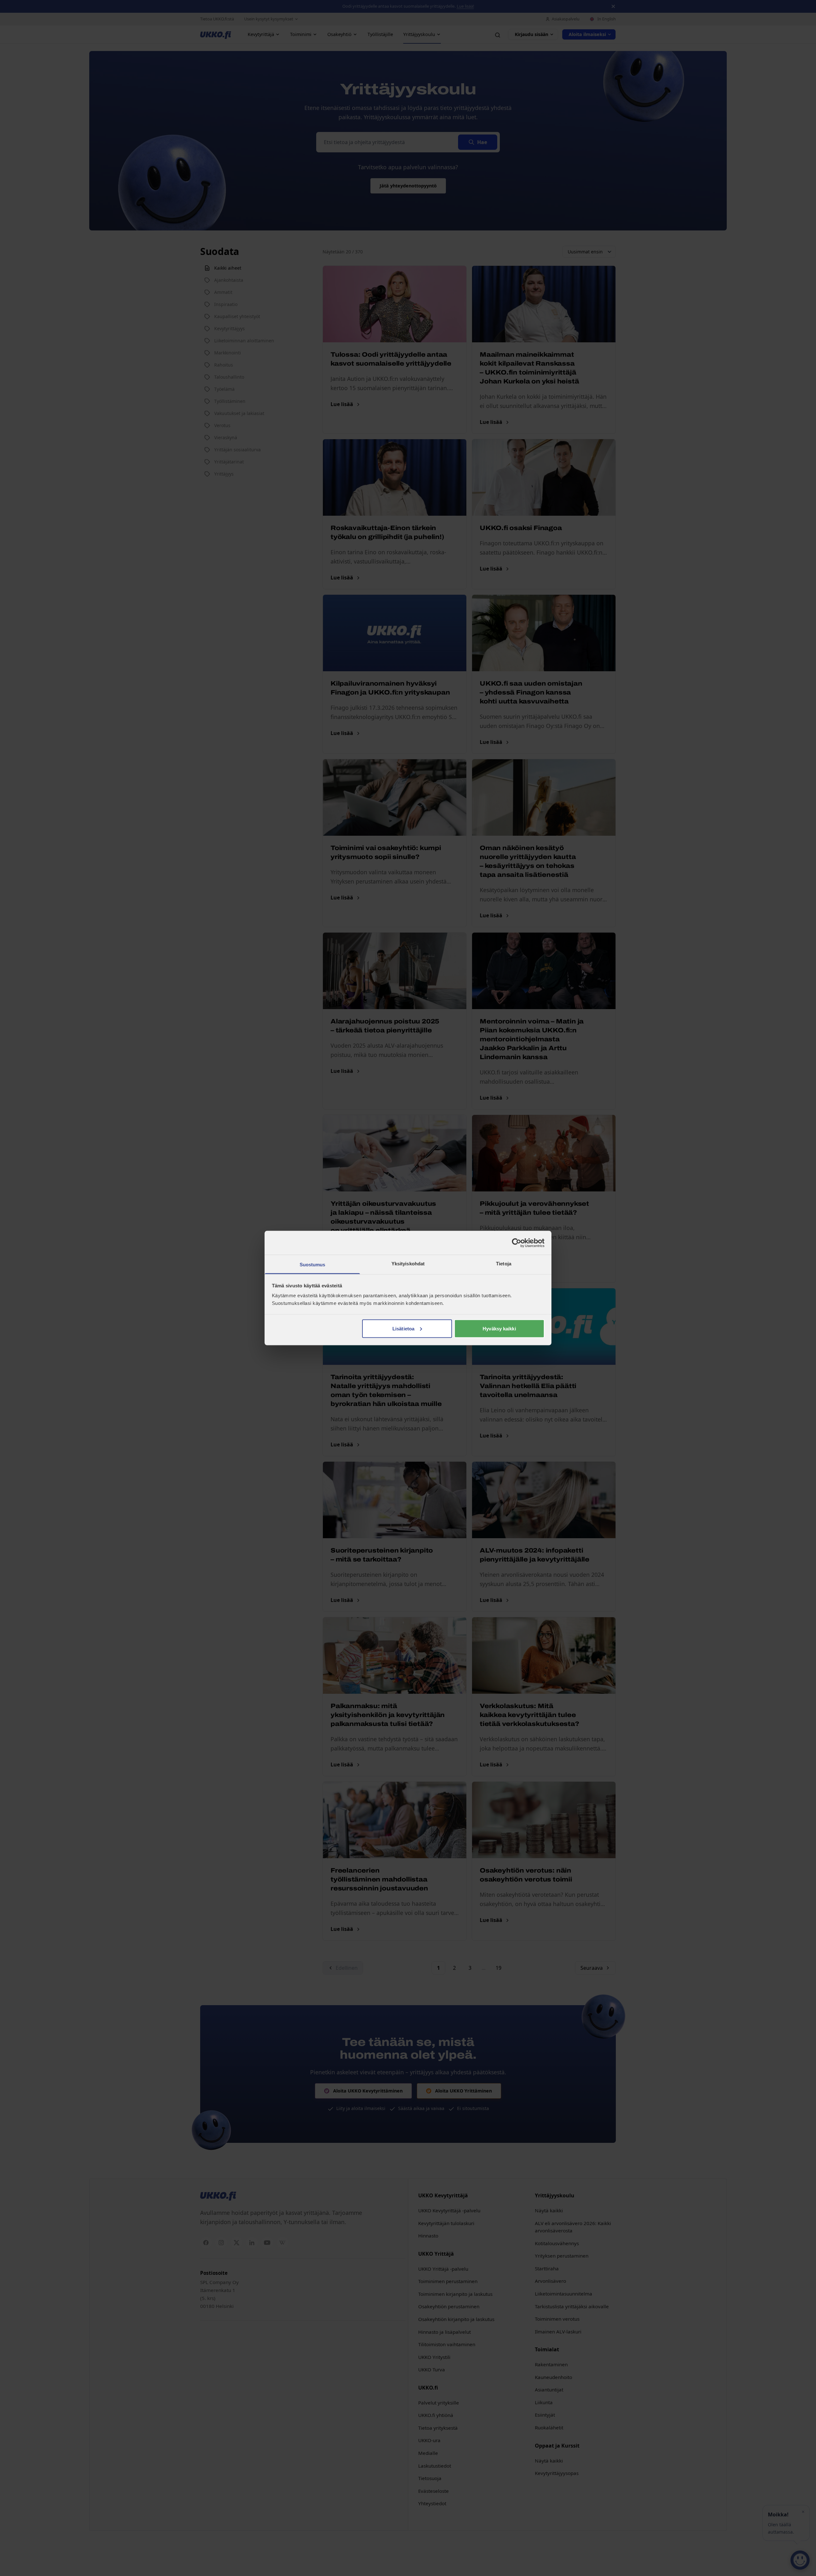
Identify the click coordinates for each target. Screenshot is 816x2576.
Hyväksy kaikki (499, 1328)
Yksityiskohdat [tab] (408, 1264)
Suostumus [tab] (313, 1265)
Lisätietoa (403, 1328)
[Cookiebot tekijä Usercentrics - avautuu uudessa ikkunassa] (517, 1243)
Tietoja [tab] (504, 1264)
